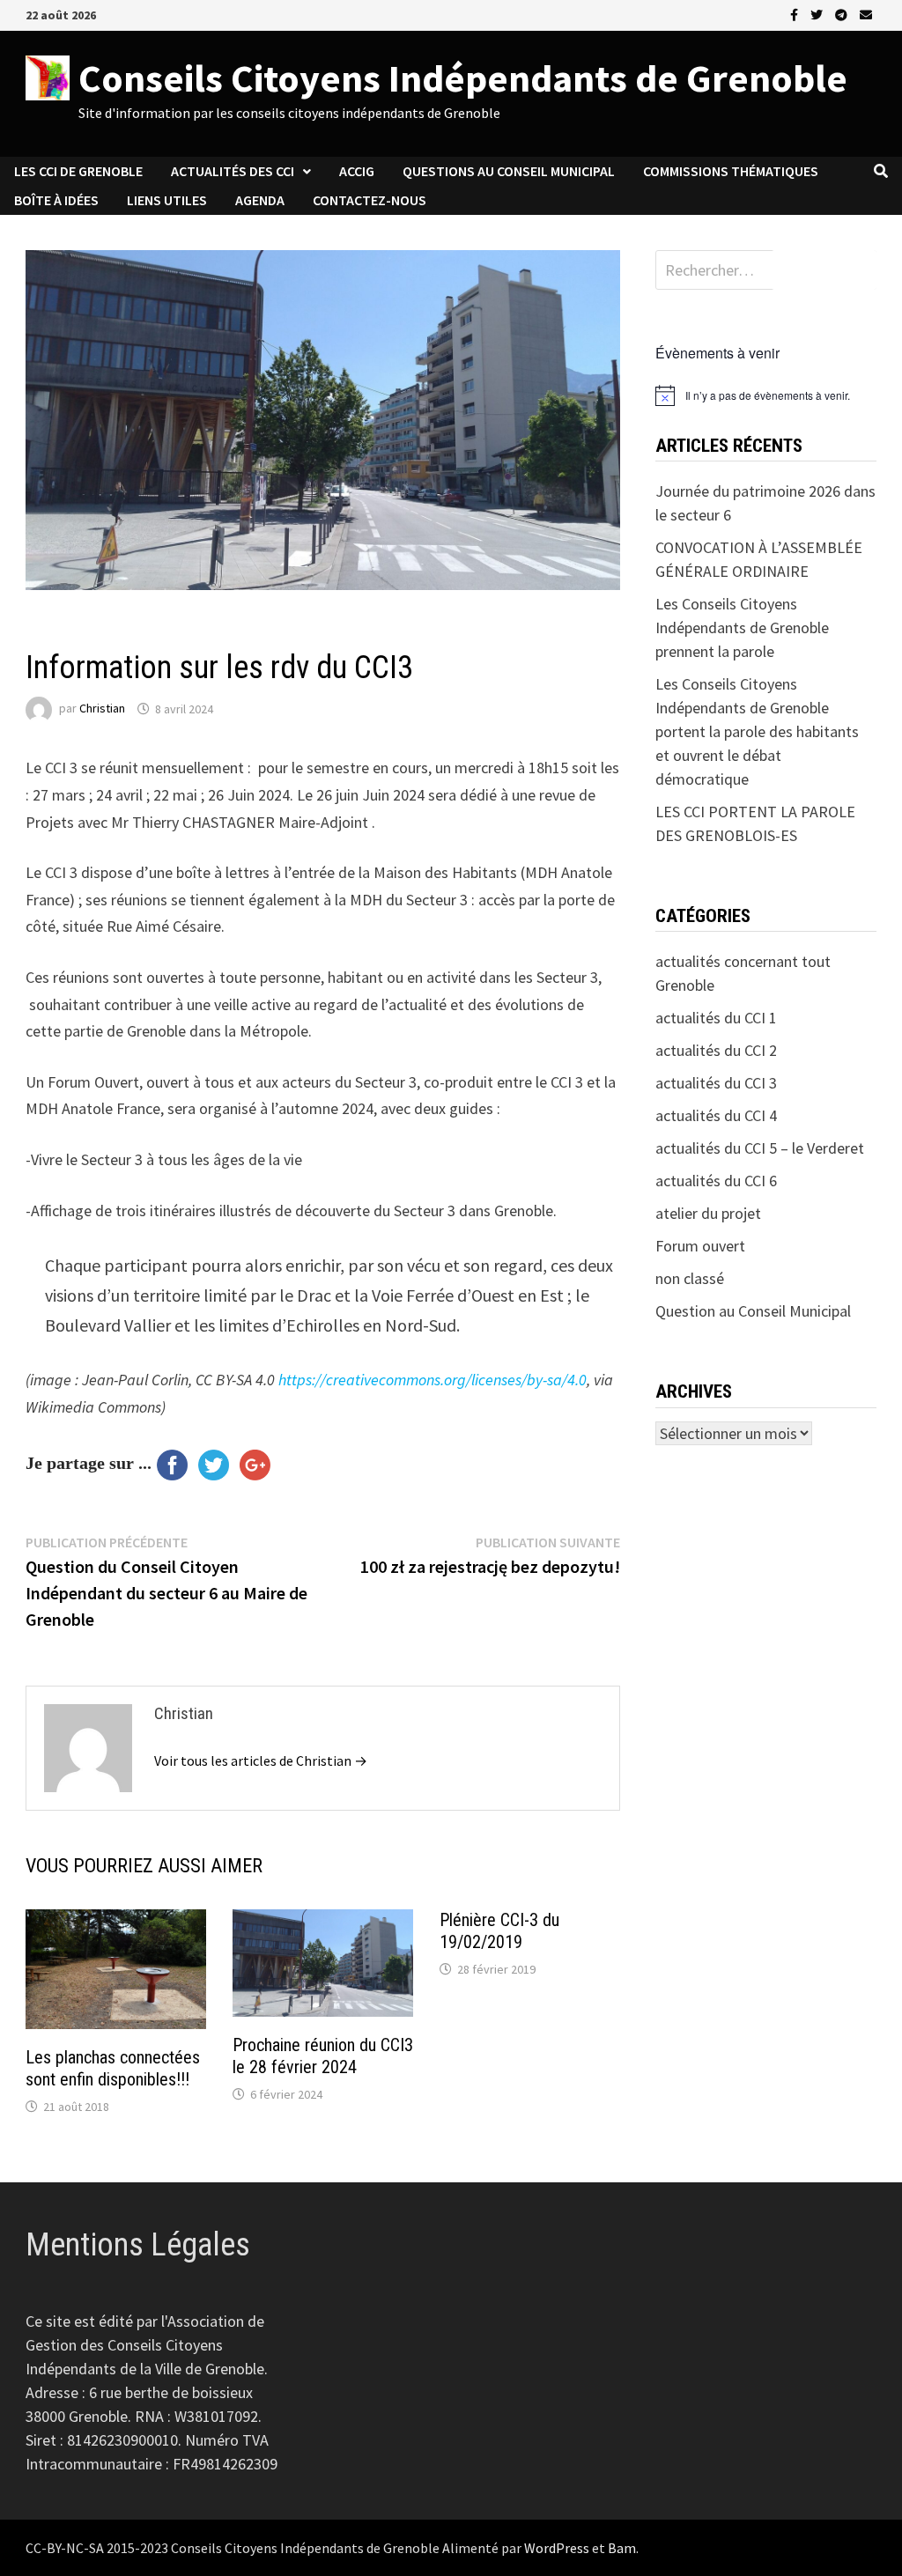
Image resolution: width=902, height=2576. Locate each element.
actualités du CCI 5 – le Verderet (760, 1148)
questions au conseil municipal (509, 171)
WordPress (557, 2548)
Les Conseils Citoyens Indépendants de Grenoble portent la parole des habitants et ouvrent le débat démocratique (757, 731)
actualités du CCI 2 (716, 1050)
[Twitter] (818, 14)
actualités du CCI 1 (716, 1018)
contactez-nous (370, 200)
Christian (102, 709)
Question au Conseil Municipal (753, 1311)
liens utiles (167, 200)
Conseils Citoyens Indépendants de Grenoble (463, 78)
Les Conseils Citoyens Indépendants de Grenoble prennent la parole (742, 627)
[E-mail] (866, 14)
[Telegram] (843, 14)
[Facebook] (796, 14)
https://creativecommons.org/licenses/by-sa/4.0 (433, 1380)
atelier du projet (708, 1213)
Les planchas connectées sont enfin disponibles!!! (113, 2068)
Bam (622, 2548)
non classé (690, 1278)
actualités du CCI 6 (716, 1181)
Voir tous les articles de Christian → (261, 1760)
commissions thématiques (731, 171)
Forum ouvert (700, 1246)
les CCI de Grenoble (78, 171)
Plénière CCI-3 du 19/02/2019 (499, 1931)
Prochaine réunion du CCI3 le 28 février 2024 (323, 2056)
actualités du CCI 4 (716, 1115)
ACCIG (357, 171)
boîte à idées (56, 200)
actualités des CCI (233, 171)
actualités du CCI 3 (83, 630)
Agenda (260, 200)
